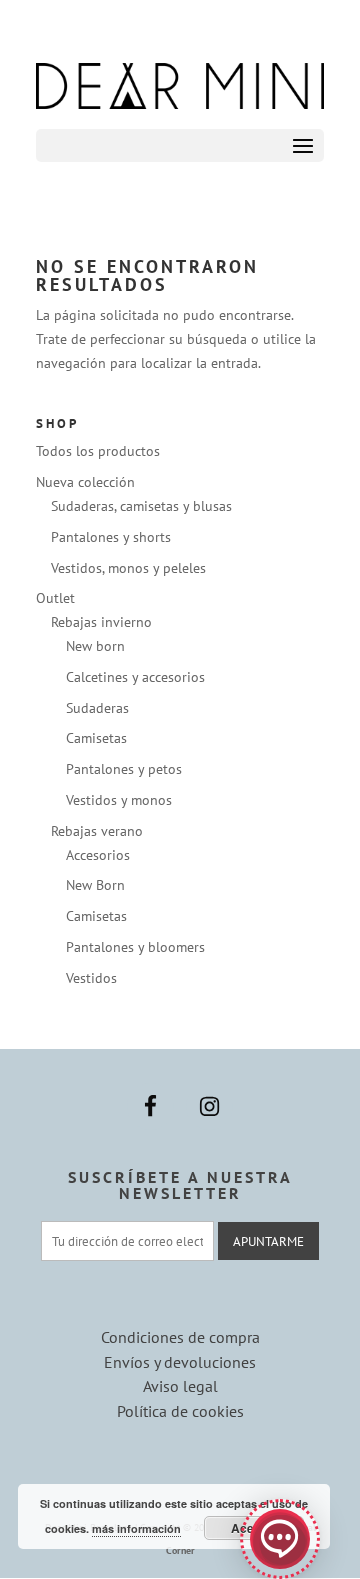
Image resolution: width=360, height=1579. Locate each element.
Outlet (55, 598)
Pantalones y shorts (111, 537)
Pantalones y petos (124, 769)
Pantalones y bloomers (135, 947)
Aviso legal (180, 1386)
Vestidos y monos (119, 800)
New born (95, 646)
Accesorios (98, 855)
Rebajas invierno (101, 622)
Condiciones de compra (180, 1337)
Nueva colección (85, 482)
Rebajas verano (97, 831)
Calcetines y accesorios (135, 677)
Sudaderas (97, 708)
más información (136, 1528)
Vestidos (91, 978)
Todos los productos (98, 451)
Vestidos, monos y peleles (128, 568)
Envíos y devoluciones (180, 1362)
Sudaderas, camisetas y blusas (141, 506)
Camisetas (96, 738)
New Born (95, 885)
